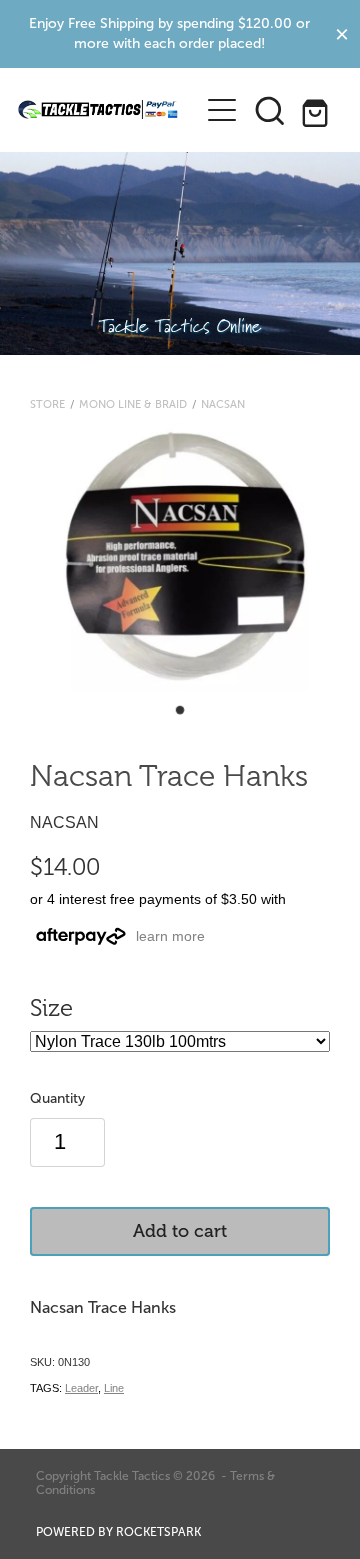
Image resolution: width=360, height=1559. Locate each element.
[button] (270, 110)
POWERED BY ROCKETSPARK (118, 1532)
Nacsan (223, 404)
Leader (81, 1388)
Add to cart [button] (180, 1231)
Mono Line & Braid (133, 404)
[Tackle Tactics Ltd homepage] (98, 110)
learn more (170, 936)
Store (47, 404)
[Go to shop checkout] (318, 110)
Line (114, 1388)
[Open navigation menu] (222, 110)
